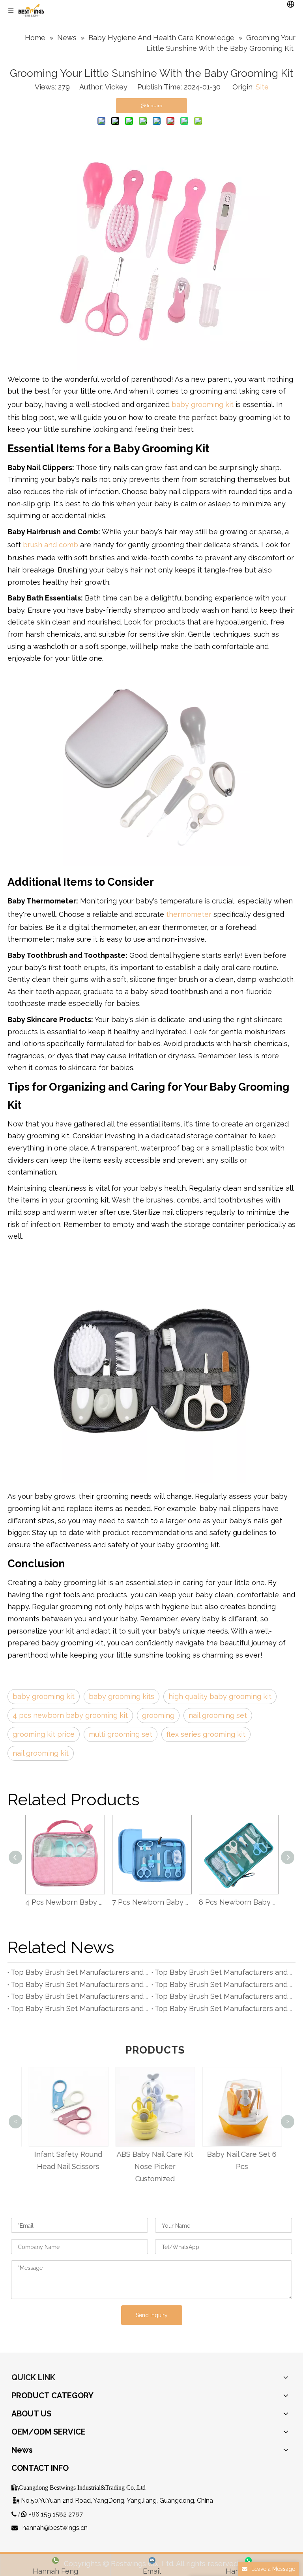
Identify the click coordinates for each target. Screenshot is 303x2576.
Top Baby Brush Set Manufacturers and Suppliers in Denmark (79, 1996)
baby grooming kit (204, 404)
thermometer (189, 914)
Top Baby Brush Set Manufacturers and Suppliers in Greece (224, 1996)
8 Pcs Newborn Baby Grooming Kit (238, 1902)
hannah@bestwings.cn (55, 2528)
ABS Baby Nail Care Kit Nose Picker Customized (151, 2166)
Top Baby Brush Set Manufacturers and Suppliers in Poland (224, 1972)
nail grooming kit (41, 1753)
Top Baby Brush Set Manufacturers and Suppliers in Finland (224, 1984)
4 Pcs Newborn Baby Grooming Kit (65, 1902)
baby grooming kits (122, 1696)
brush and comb (51, 545)
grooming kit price (44, 1734)
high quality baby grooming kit (220, 1696)
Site (262, 87)
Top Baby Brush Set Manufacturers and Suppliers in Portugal (79, 2008)
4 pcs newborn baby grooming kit (70, 1715)
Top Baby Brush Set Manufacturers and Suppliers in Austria (224, 2008)
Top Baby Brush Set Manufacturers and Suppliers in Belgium (79, 1984)
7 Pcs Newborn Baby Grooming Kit (151, 1902)
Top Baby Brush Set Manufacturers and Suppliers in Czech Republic (79, 1972)
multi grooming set (121, 1734)
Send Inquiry (152, 2315)
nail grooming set (218, 1715)
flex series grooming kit (206, 1734)
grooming (158, 1715)
